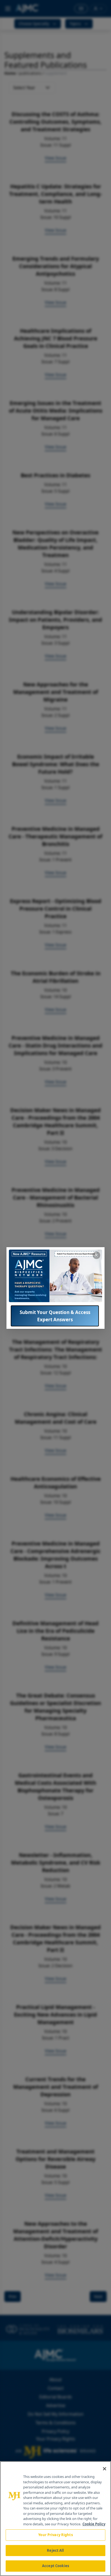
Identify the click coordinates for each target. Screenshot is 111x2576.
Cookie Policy (94, 2524)
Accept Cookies (55, 2566)
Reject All (55, 2550)
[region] (55, 2519)
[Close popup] (96, 1255)
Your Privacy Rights (55, 2535)
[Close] (105, 2469)
